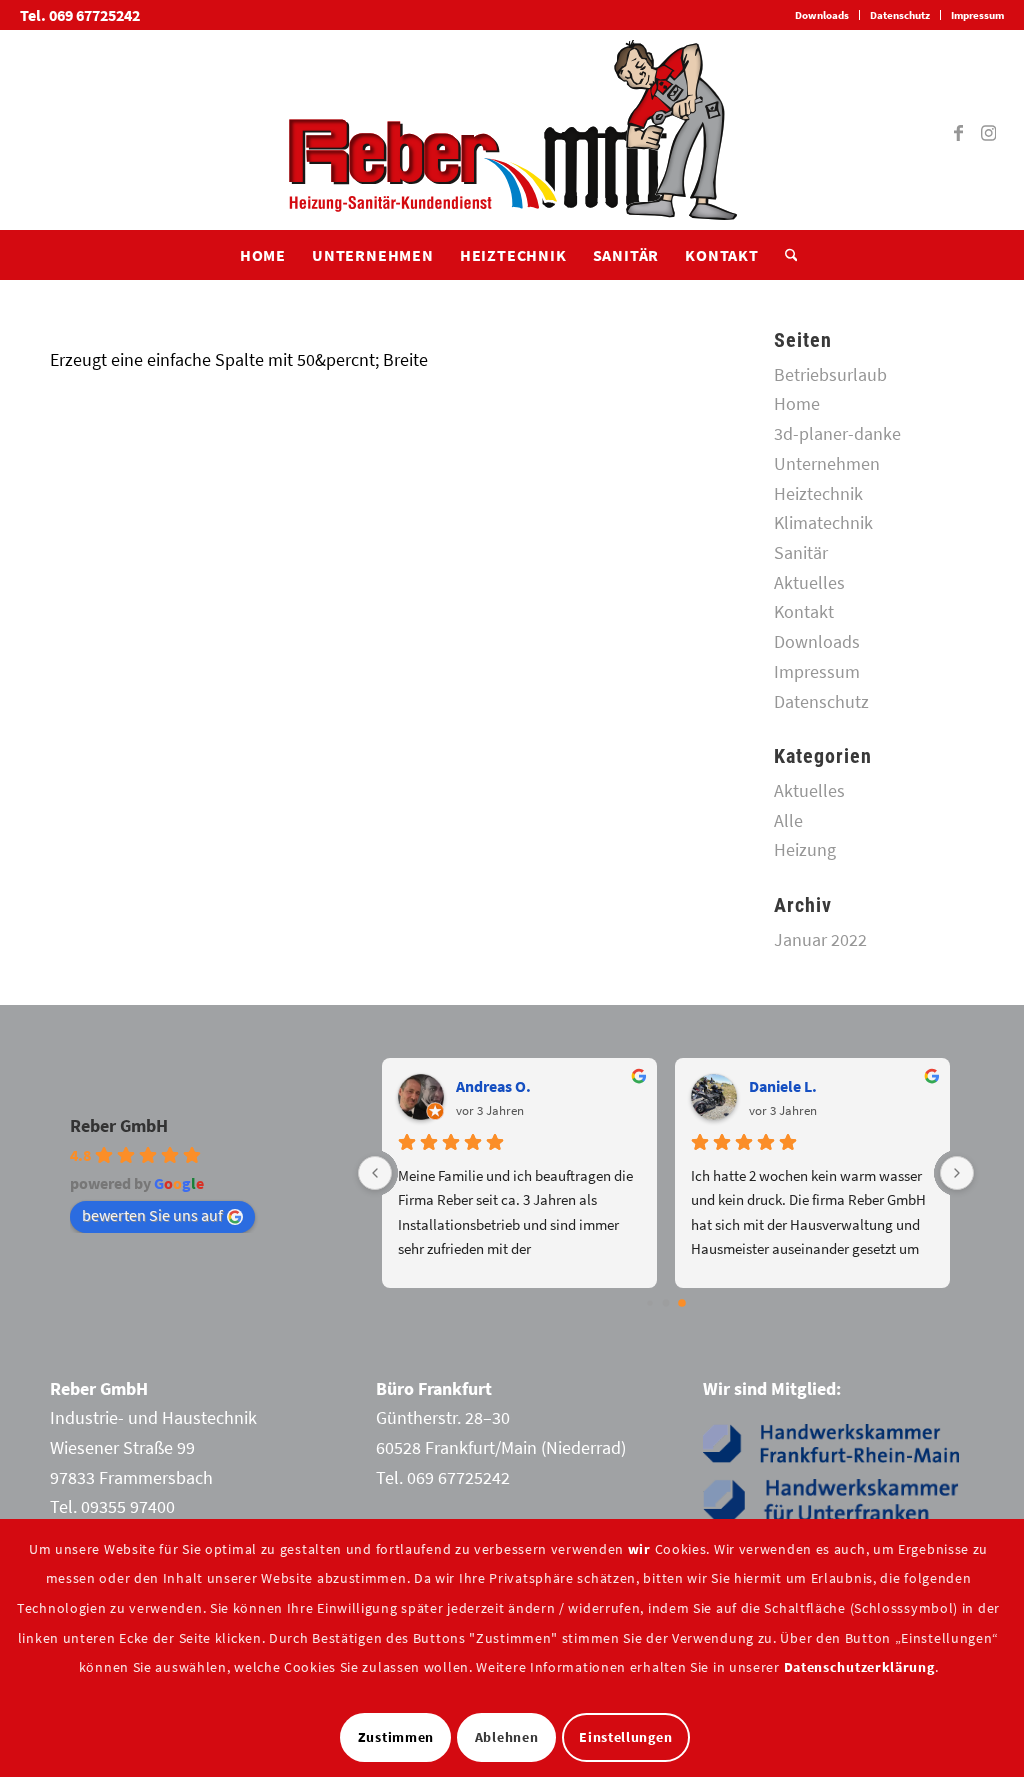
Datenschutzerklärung (859, 1667)
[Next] (957, 1173)
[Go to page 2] (682, 1304)
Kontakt (804, 611)
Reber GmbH (119, 1125)
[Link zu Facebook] (959, 130)
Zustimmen (396, 1737)
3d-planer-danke (837, 433)
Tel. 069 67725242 (80, 15)
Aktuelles (809, 582)
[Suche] (785, 255)
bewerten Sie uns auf (152, 1215)
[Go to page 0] (649, 1303)
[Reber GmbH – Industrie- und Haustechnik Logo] (512, 130)
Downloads (822, 15)
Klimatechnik (823, 522)
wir (639, 1549)
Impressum (977, 15)
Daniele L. (783, 1086)
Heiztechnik (818, 493)
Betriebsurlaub (830, 374)
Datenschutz (900, 15)
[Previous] (375, 1173)
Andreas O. (493, 1086)
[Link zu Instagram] (989, 130)
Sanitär (801, 552)
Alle (788, 820)
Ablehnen (507, 1737)
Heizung (805, 849)
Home (797, 403)
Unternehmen (827, 463)
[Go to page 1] (666, 1303)
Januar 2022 (820, 939)
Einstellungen (625, 1737)
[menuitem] (822, 15)
